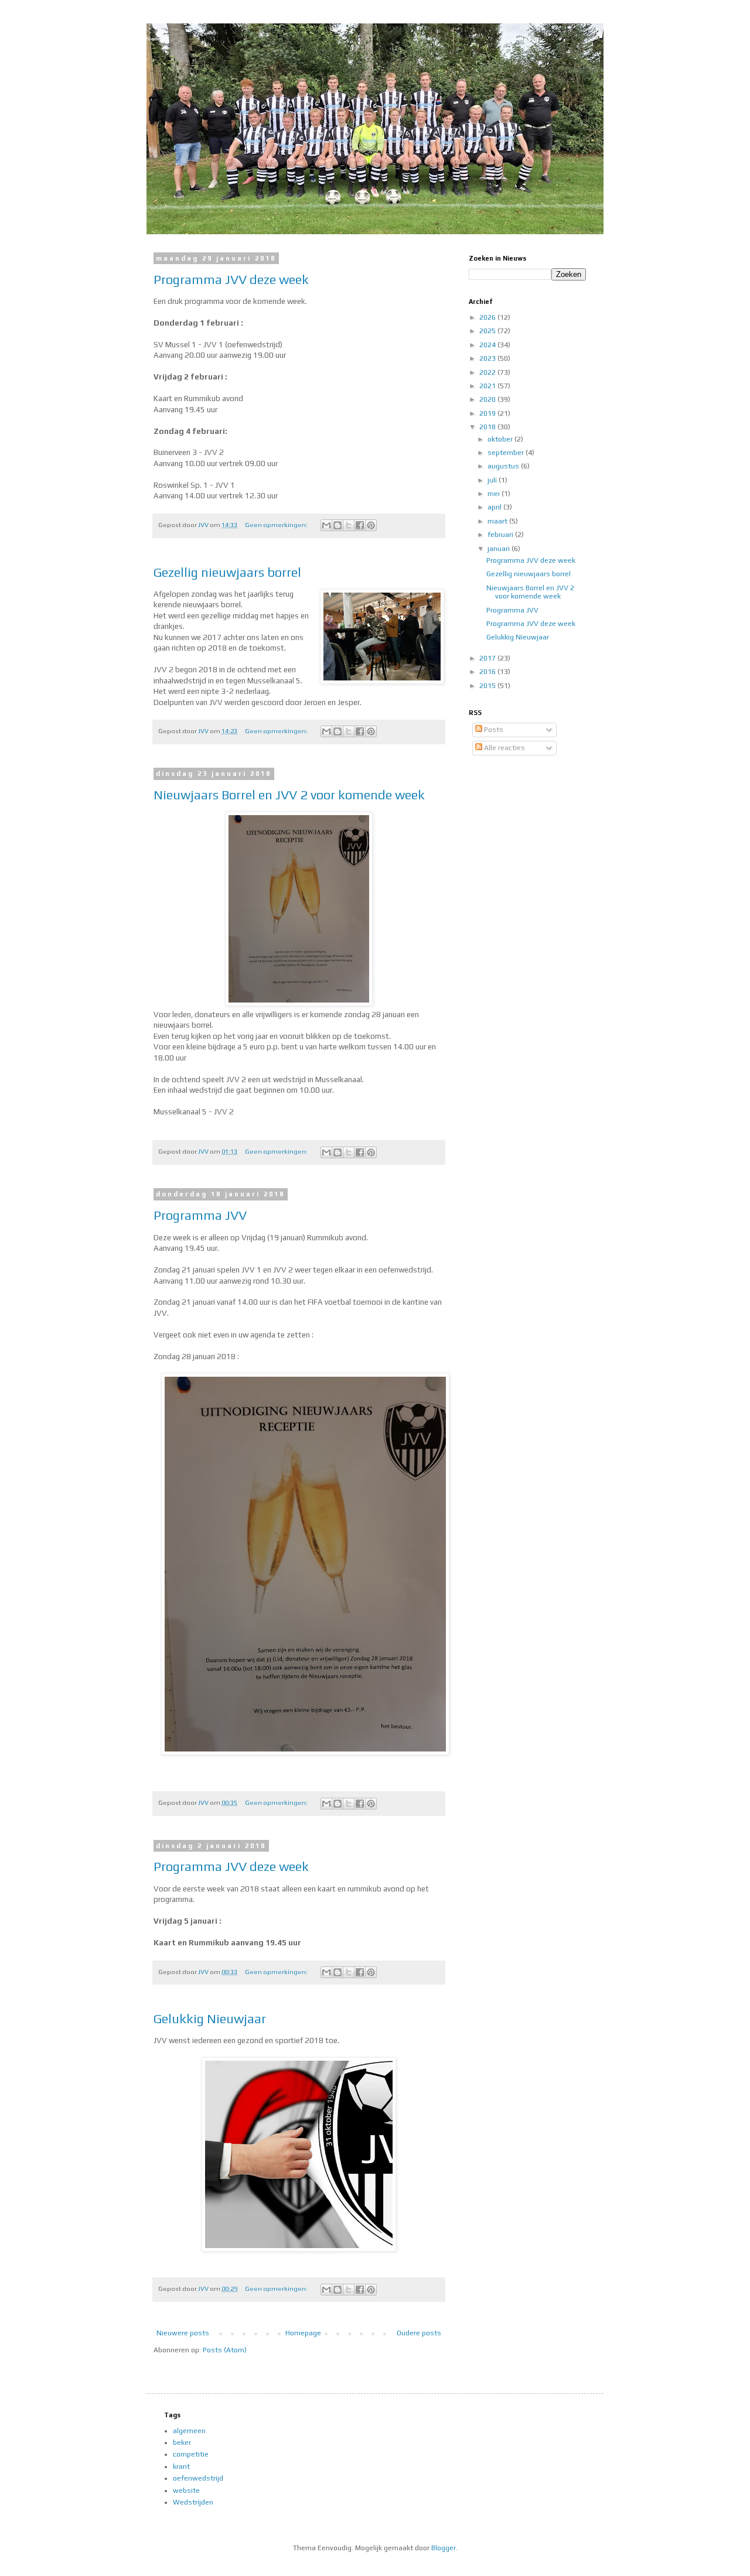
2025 (488, 331)
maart (498, 521)
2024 (488, 345)
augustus (504, 466)
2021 (488, 386)
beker (182, 2442)
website (186, 2491)
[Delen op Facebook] (360, 525)
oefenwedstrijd (198, 2478)
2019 (488, 413)
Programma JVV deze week (231, 279)
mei (495, 494)
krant (181, 2466)
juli (493, 480)
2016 (488, 672)
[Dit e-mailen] (326, 525)
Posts (493, 730)
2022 (488, 372)
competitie (191, 2454)
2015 (488, 686)
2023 (488, 358)
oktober (501, 439)
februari (501, 535)
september (507, 453)
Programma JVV (200, 1215)
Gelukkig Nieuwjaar (210, 2019)
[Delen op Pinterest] (371, 525)
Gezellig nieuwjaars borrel (227, 572)
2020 (488, 399)
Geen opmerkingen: (277, 525)
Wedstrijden (193, 2502)
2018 (488, 427)
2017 (488, 658)
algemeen (189, 2431)
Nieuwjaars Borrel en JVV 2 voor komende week (289, 795)
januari (500, 549)
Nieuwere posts (183, 2333)
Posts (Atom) (225, 2350)
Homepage (303, 2333)
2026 (488, 317)
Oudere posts (419, 2333)
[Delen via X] (349, 525)
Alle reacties (504, 748)
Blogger (444, 2548)
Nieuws (154, 39)
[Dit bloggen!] (337, 525)
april (495, 507)
